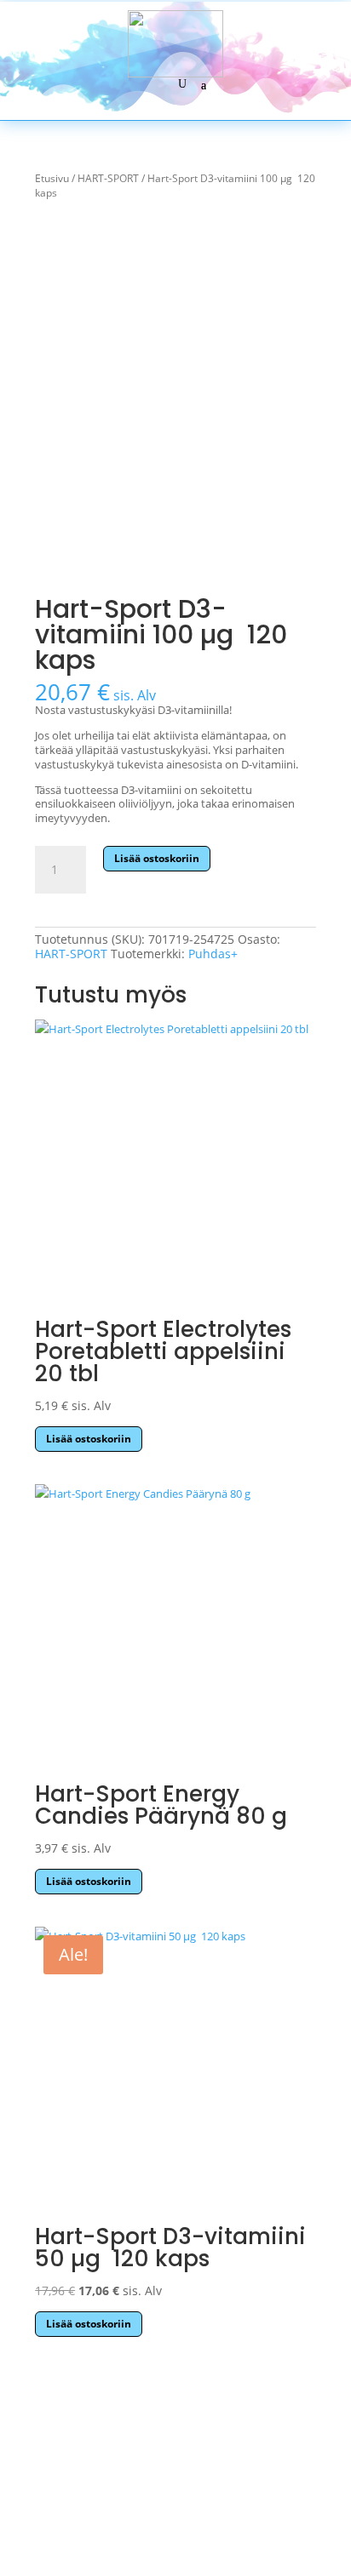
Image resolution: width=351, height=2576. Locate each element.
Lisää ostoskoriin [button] (89, 1439)
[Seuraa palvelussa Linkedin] (248, 2514)
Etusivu (52, 178)
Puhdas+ (213, 954)
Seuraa (104, 2546)
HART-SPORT (108, 178)
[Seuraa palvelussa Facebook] (100, 2514)
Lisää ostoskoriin (157, 858)
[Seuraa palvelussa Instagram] (175, 2514)
